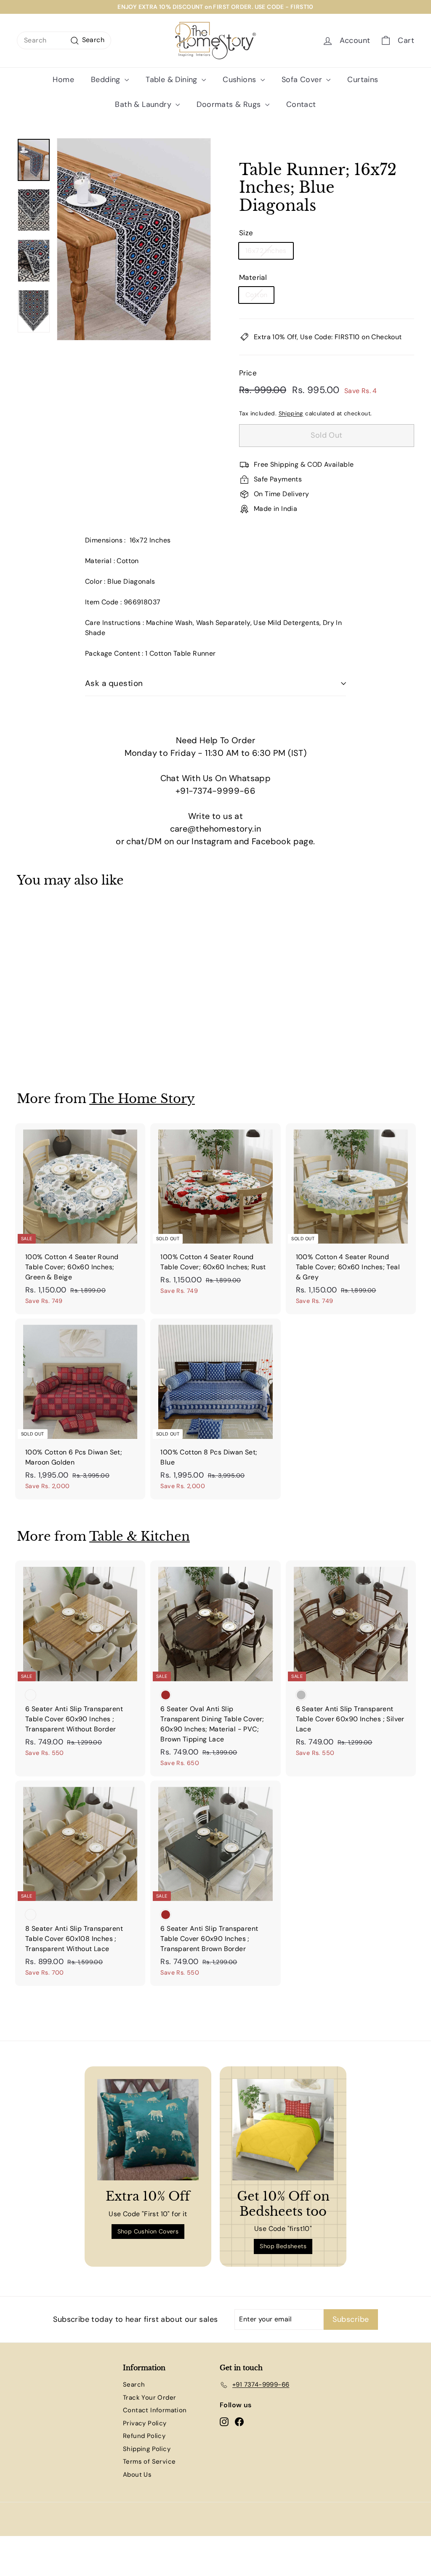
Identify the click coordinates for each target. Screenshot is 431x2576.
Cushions (241, 80)
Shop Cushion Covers (148, 2231)
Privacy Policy (145, 2423)
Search (134, 2385)
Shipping (291, 413)
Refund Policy (144, 2436)
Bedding (107, 80)
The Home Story (142, 1099)
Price (248, 373)
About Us (137, 2475)
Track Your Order (149, 2398)
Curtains (363, 80)
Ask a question (114, 683)
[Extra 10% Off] (148, 2130)
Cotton (256, 295)
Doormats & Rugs (230, 104)
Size (246, 233)
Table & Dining (173, 80)
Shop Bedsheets (283, 2246)
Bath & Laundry (144, 104)
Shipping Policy (147, 2449)
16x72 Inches (266, 251)
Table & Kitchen (140, 1536)
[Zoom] (134, 239)
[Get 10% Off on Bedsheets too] (283, 2130)
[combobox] (64, 40)
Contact (301, 104)
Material (253, 277)
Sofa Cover (303, 80)
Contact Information (155, 2410)
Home (63, 80)
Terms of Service (149, 2462)
